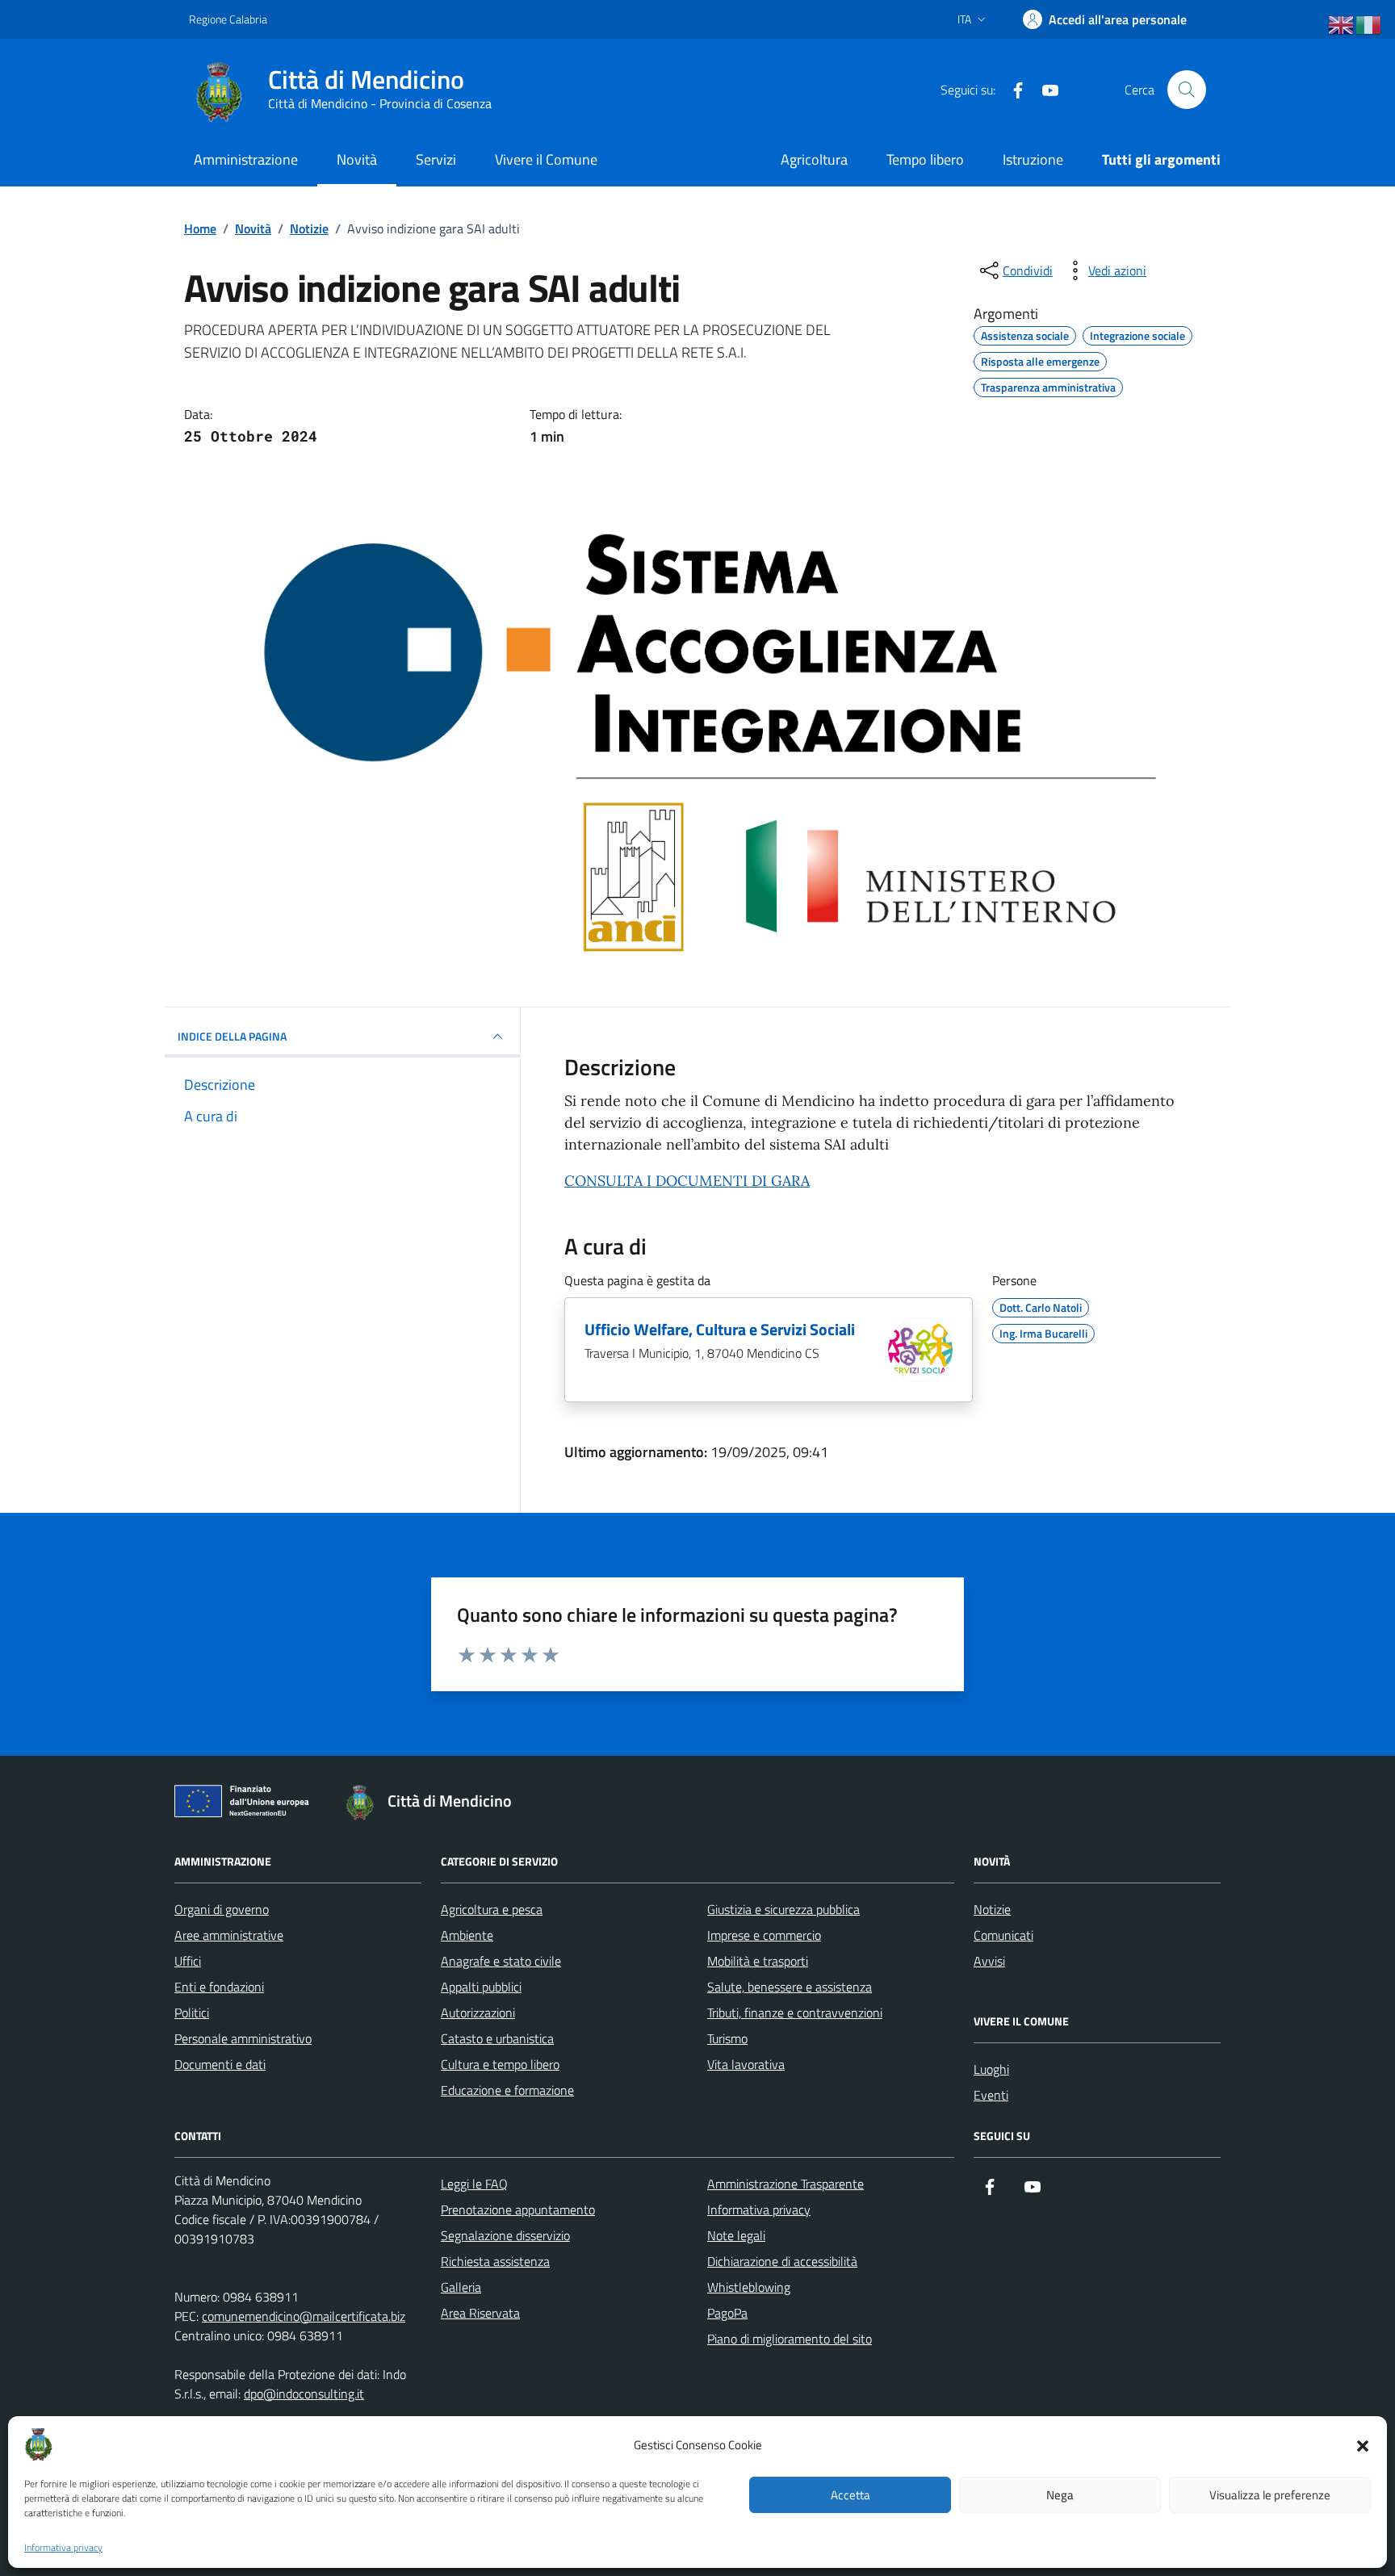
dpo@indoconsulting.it (304, 2394)
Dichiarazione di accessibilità (782, 2261)
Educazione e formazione (507, 2090)
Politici (192, 2013)
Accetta (850, 2495)
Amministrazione (246, 159)
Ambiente (467, 1935)
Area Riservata (480, 2313)
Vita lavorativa (746, 2064)
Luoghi (991, 2069)
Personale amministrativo (243, 2038)
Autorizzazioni (478, 2013)
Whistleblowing (749, 2287)
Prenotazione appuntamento (518, 2209)
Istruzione (1033, 159)
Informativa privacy (63, 2548)
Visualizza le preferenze (1270, 2495)
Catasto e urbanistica (497, 2038)
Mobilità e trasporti (758, 1961)
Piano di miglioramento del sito (790, 2339)
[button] (1363, 2444)
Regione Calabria (228, 19)
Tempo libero (925, 159)
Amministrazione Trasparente (785, 2184)
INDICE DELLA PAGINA (232, 1036)
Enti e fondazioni (219, 1987)
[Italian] (1369, 25)
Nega (1060, 2495)
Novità (357, 159)
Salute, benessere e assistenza (790, 1987)
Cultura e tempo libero (500, 2064)
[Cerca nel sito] (1187, 90)
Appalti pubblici (481, 1987)
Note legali (736, 2235)
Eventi (991, 2095)
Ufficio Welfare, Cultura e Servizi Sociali (720, 1330)
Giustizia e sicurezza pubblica (783, 1909)
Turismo (727, 2038)
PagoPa (727, 2313)
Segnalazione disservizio (505, 2235)
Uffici (188, 1961)
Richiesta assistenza (495, 2261)
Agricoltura (814, 159)
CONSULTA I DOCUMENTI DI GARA (687, 1181)
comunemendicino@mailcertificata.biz (304, 2316)
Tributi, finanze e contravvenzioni (795, 2013)
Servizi (436, 159)
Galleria (461, 2287)
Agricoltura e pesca (492, 1909)
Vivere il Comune (546, 159)
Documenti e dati (220, 2064)
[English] (1342, 25)
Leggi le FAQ (474, 2184)
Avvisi (989, 1961)
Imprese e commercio (764, 1935)
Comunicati (1003, 1935)
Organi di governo (222, 1909)
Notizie (992, 1909)
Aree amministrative (229, 1935)
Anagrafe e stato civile (501, 1961)
